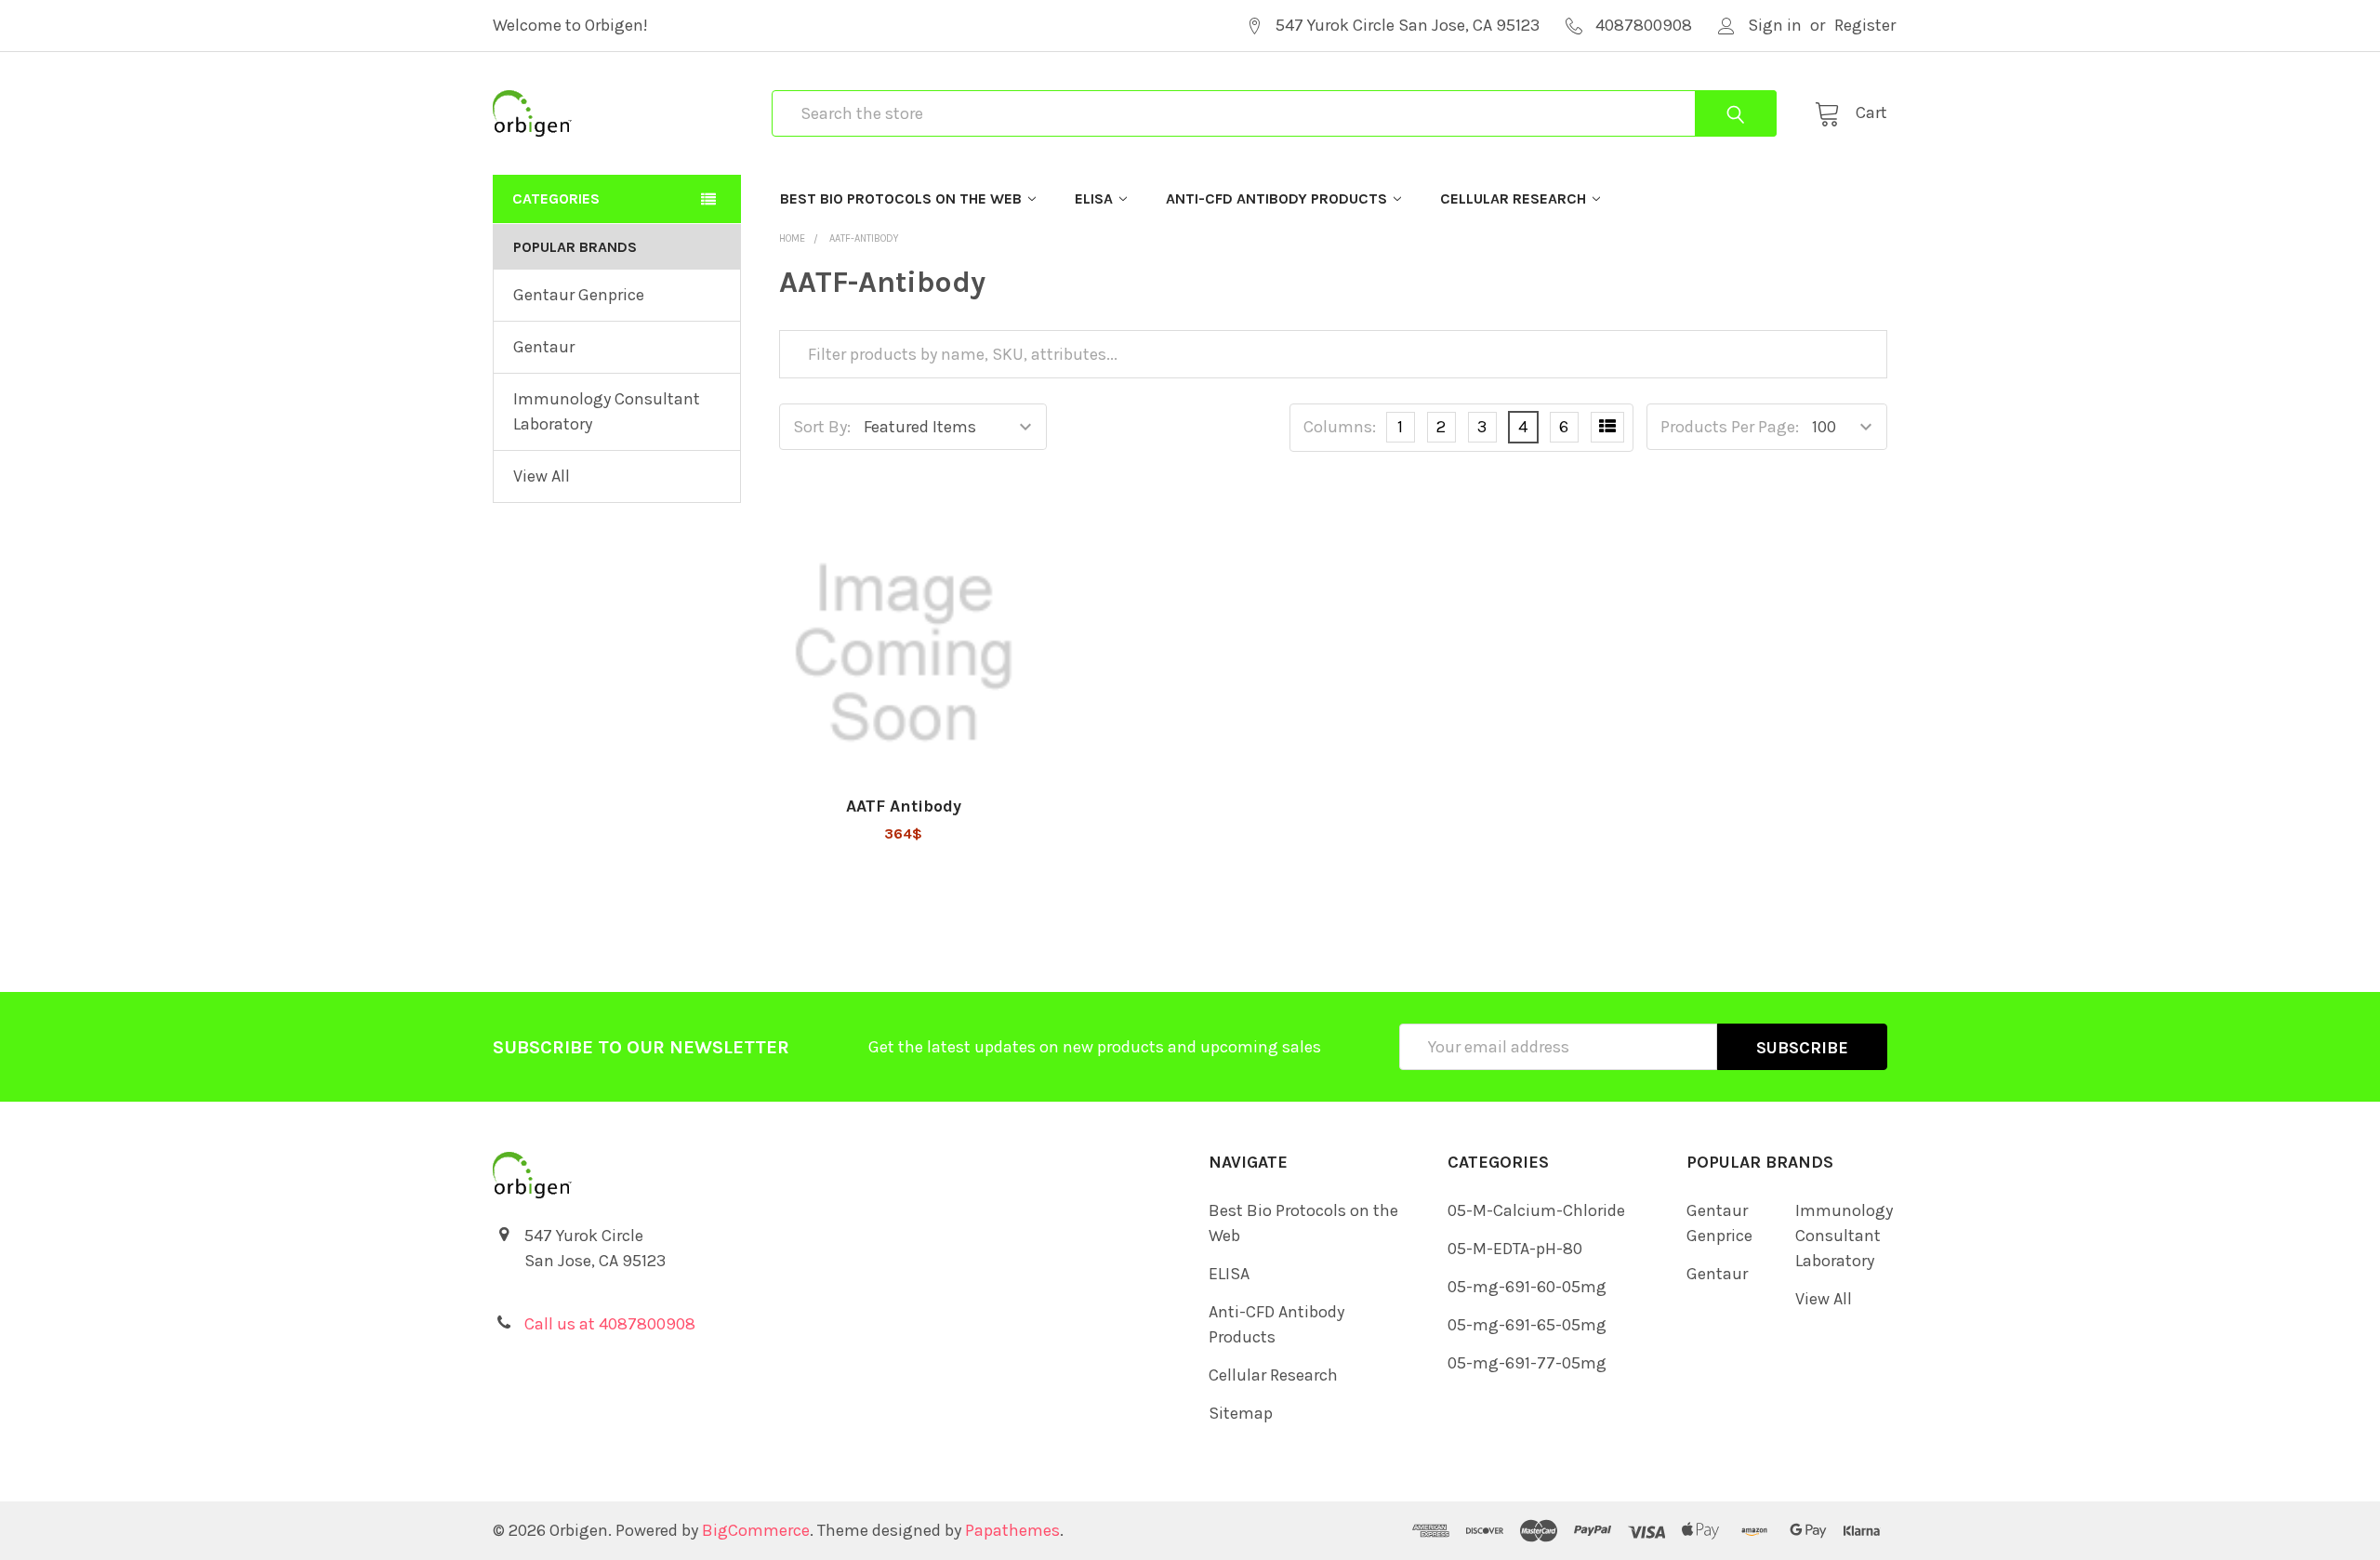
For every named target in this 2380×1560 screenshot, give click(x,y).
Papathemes (1012, 1530)
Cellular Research (1513, 198)
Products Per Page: (1730, 427)
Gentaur (544, 347)
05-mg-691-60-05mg (1527, 1287)
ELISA (1094, 198)
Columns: (1340, 427)
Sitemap (1241, 1413)
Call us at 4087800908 (610, 1324)
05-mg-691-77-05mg (1527, 1363)
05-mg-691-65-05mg (1527, 1325)
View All (542, 476)
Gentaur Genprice (579, 295)
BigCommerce (756, 1530)
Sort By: (822, 427)
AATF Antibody (904, 806)
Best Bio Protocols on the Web (901, 198)
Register (1865, 25)
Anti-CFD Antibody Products (1276, 198)
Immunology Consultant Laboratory (607, 411)
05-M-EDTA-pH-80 (1515, 1249)
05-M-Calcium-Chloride (1536, 1210)
